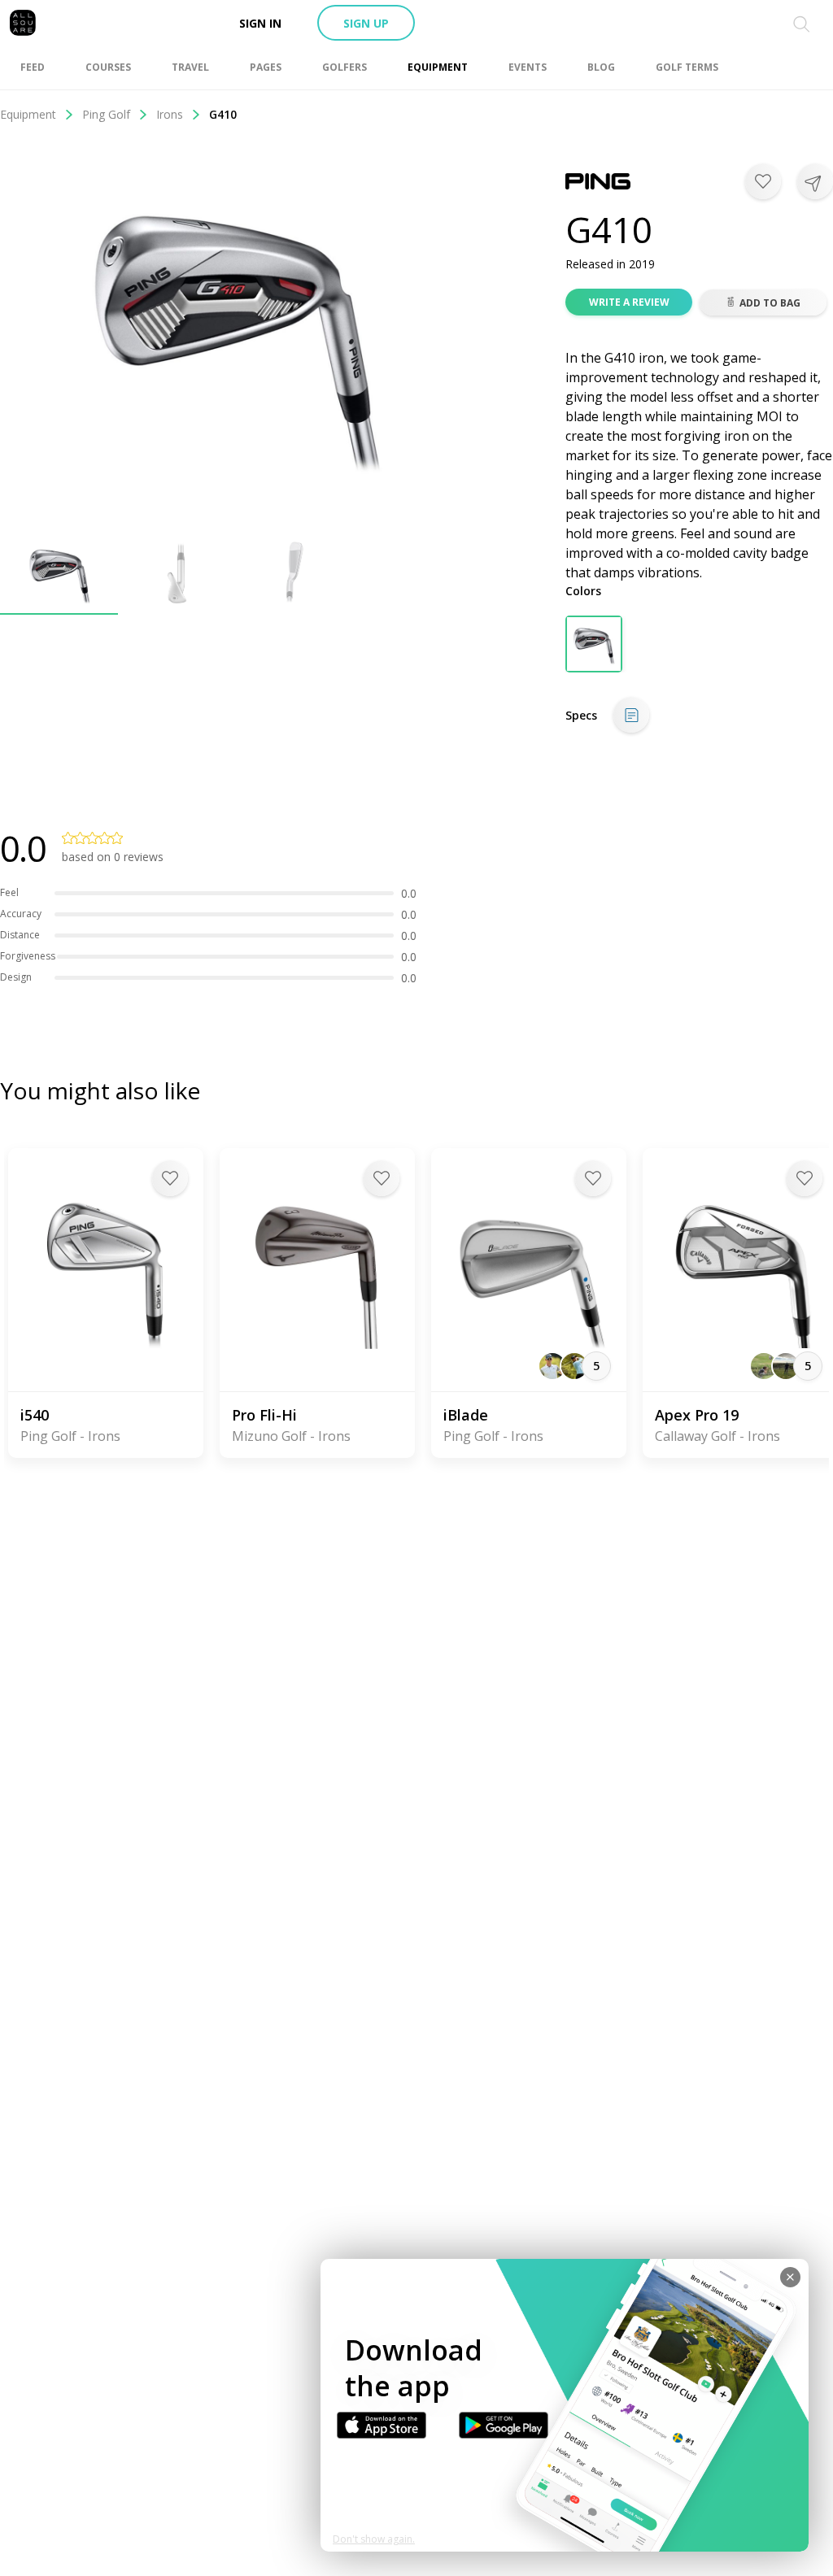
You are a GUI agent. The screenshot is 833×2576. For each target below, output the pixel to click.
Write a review (629, 302)
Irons (170, 114)
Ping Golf (106, 114)
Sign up (366, 23)
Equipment (28, 114)
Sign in (260, 23)
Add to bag (770, 303)
